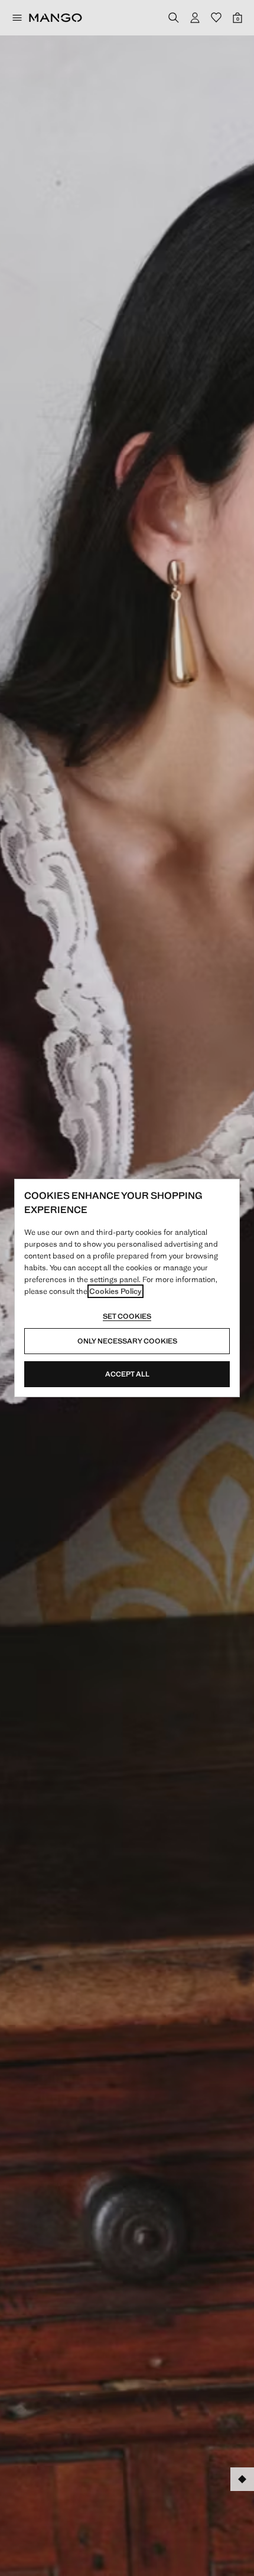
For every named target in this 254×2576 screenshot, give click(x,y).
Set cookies (127, 1316)
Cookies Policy (115, 1291)
